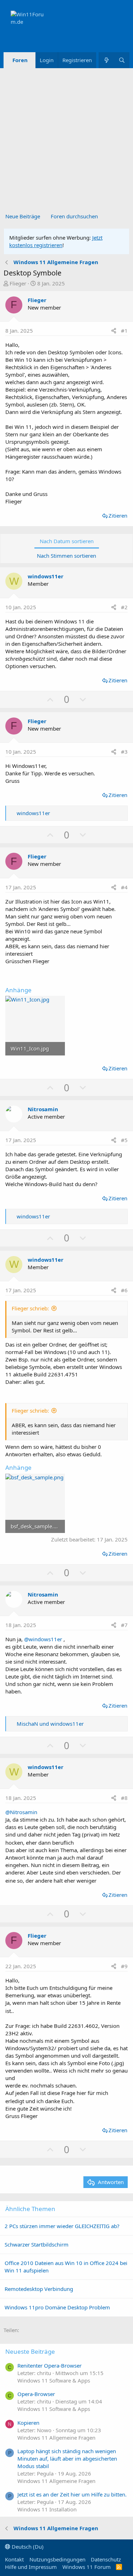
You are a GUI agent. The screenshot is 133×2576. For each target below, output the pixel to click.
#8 (124, 1798)
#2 (124, 607)
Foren (20, 60)
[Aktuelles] (106, 60)
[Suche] (122, 60)
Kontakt (14, 2559)
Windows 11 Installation (47, 2509)
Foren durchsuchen (74, 216)
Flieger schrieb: (30, 1308)
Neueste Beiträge (30, 2351)
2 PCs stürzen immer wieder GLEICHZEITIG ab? (62, 2226)
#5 (124, 1140)
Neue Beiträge (23, 216)
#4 (124, 887)
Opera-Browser (36, 2394)
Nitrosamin (43, 1109)
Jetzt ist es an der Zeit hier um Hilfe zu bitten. (72, 2494)
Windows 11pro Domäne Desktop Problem (57, 2307)
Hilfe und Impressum (31, 2567)
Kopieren (28, 2423)
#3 (124, 752)
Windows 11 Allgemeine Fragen (56, 2438)
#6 (124, 1290)
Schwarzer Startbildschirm (37, 2244)
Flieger (18, 283)
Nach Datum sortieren (67, 541)
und (50, 1724)
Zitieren (118, 515)
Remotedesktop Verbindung (39, 2289)
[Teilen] (114, 331)
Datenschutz (106, 2559)
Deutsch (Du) (27, 2547)
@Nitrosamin (21, 1812)
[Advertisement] (66, 138)
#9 (124, 1966)
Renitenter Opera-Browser (49, 2365)
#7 (124, 1625)
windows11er (46, 576)
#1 (124, 331)
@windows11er (43, 1639)
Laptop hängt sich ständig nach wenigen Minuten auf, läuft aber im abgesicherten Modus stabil (67, 2458)
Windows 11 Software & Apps (54, 2380)
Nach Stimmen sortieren (66, 556)
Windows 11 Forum (87, 2567)
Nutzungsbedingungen (57, 2559)
